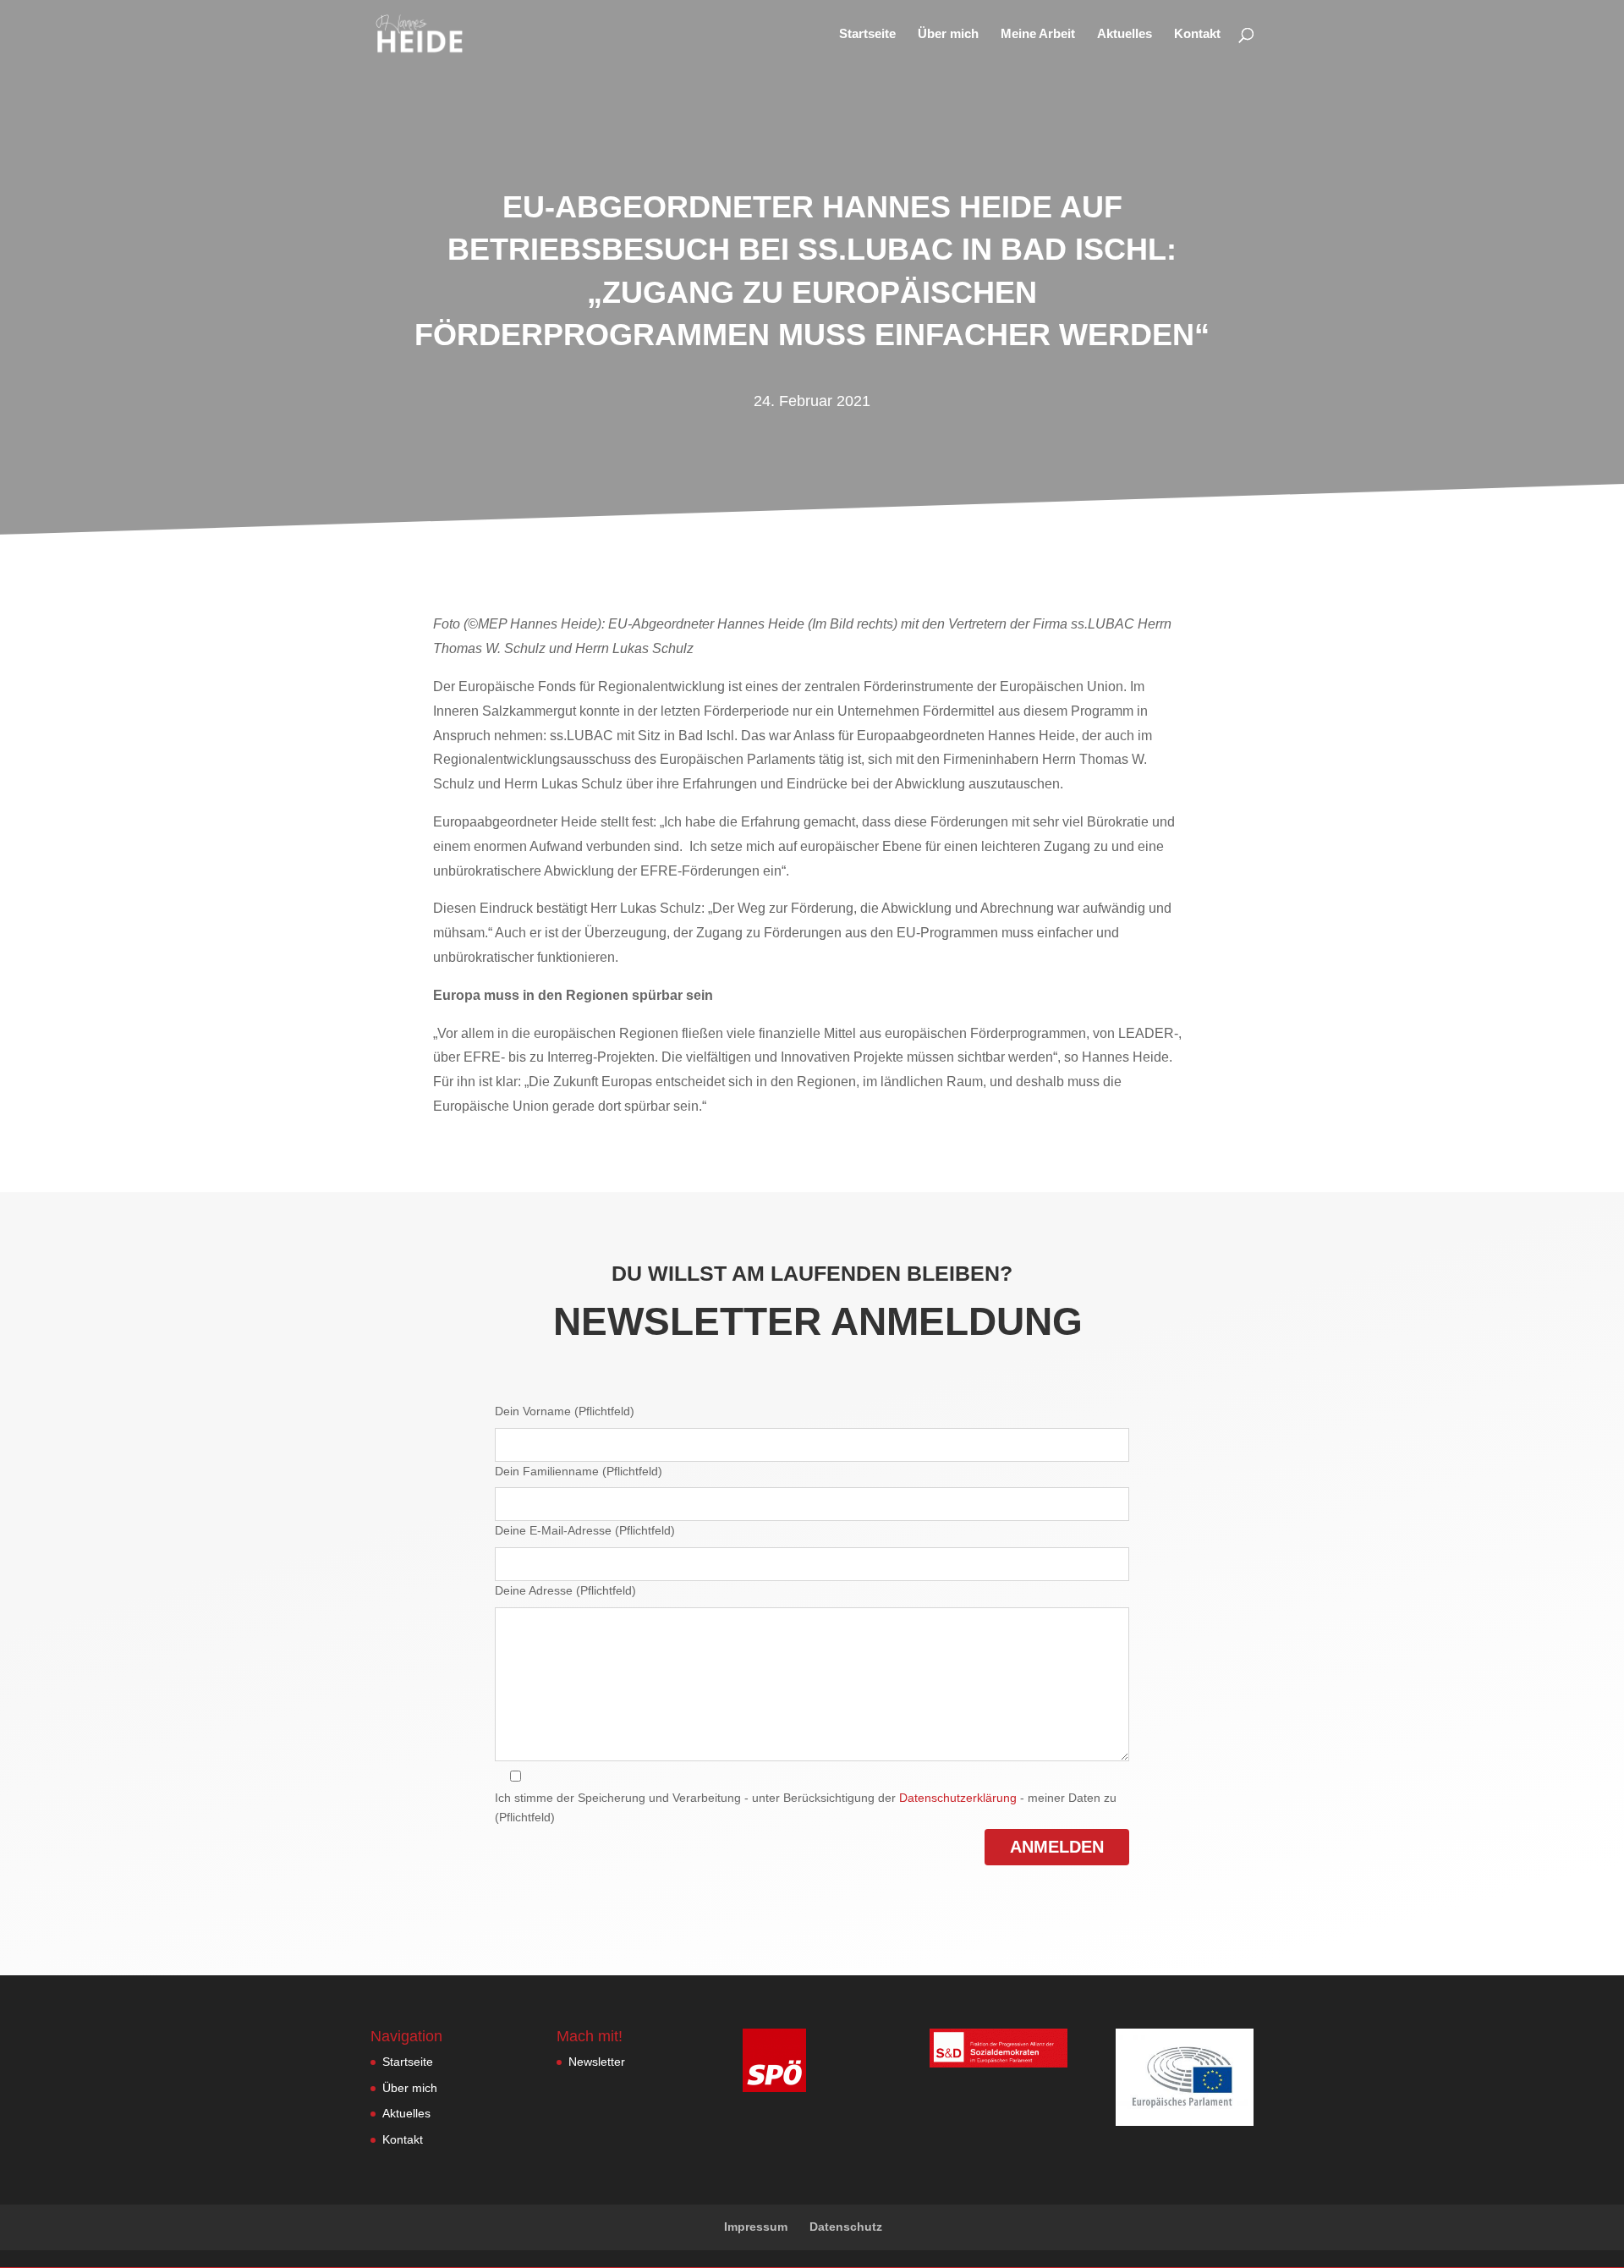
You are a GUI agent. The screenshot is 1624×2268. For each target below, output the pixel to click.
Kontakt (1197, 34)
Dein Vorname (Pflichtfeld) (565, 1411)
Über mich (948, 34)
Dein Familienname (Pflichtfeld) (579, 1471)
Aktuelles (1125, 34)
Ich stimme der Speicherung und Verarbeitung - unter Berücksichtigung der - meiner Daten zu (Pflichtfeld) (806, 1808)
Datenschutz (846, 2227)
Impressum (756, 2227)
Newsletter (597, 2062)
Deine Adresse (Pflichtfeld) (565, 1590)
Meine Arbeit (1038, 34)
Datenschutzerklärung (958, 1798)
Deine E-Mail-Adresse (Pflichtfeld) (585, 1530)
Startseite (867, 34)
